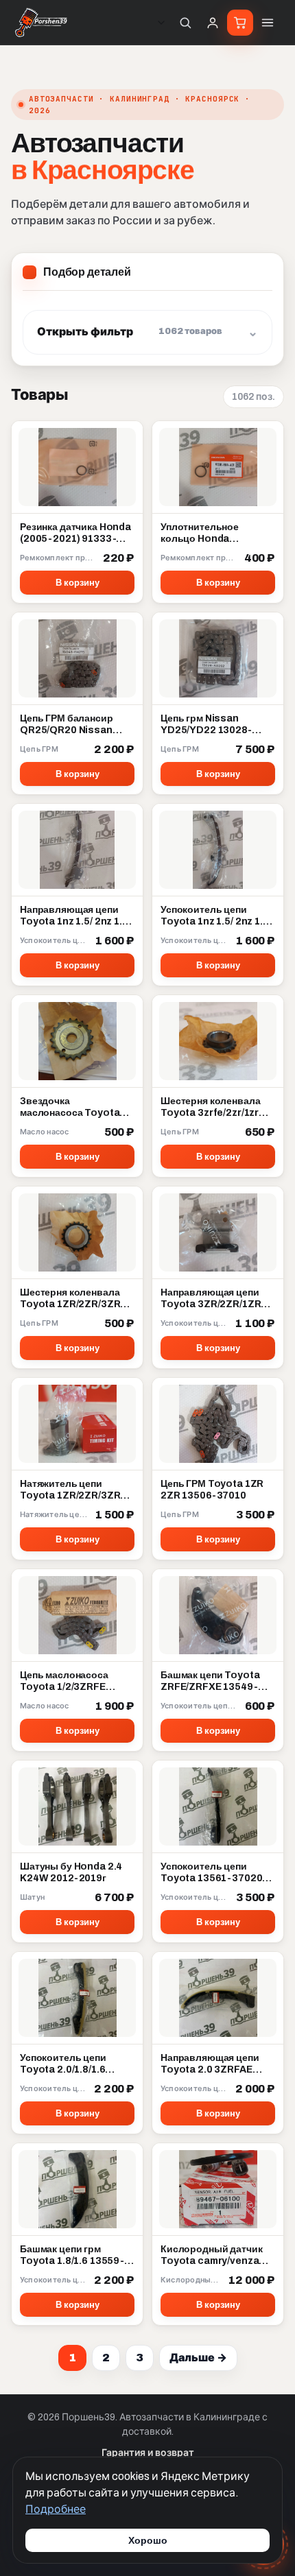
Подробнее (56, 2509)
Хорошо (148, 2540)
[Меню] (268, 23)
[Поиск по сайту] (185, 23)
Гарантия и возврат (148, 2453)
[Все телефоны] (161, 23)
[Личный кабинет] (213, 23)
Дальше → (198, 2358)
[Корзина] (240, 23)
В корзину (78, 583)
